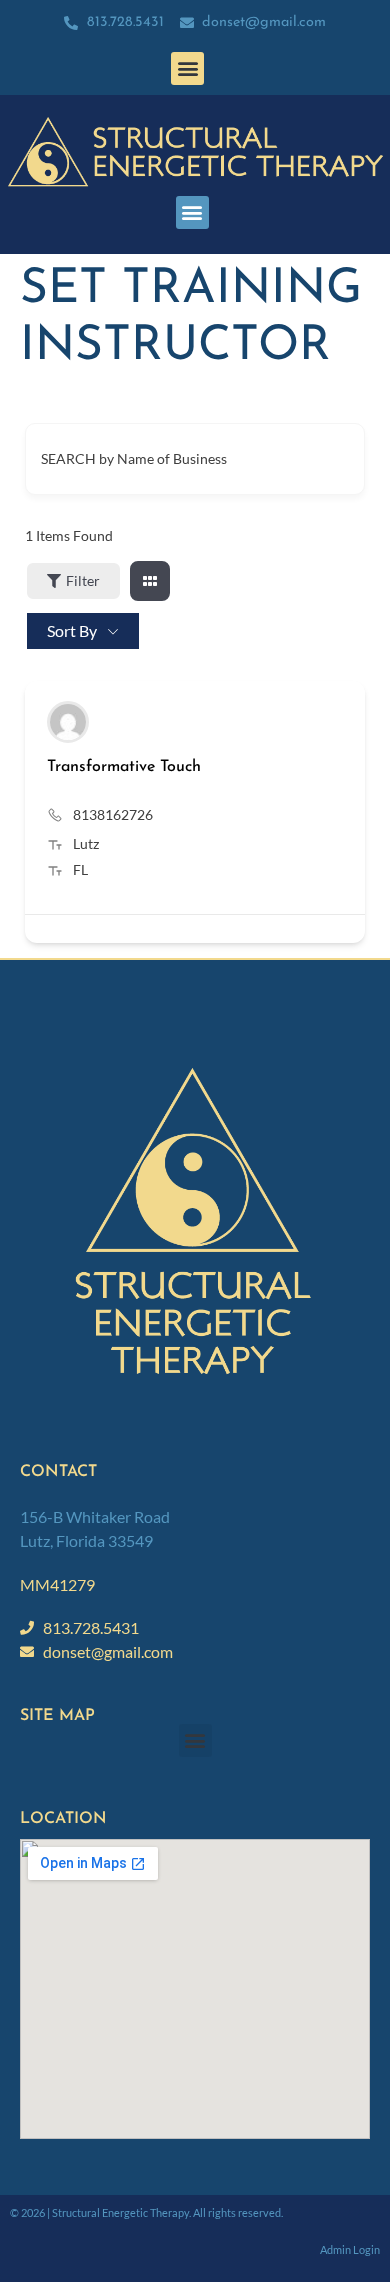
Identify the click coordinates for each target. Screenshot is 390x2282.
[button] (187, 68)
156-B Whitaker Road (95, 1516)
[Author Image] (68, 722)
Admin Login (350, 2249)
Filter (83, 580)
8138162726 (113, 814)
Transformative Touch (124, 767)
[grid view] (150, 581)
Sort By (72, 630)
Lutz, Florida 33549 (86, 1540)
